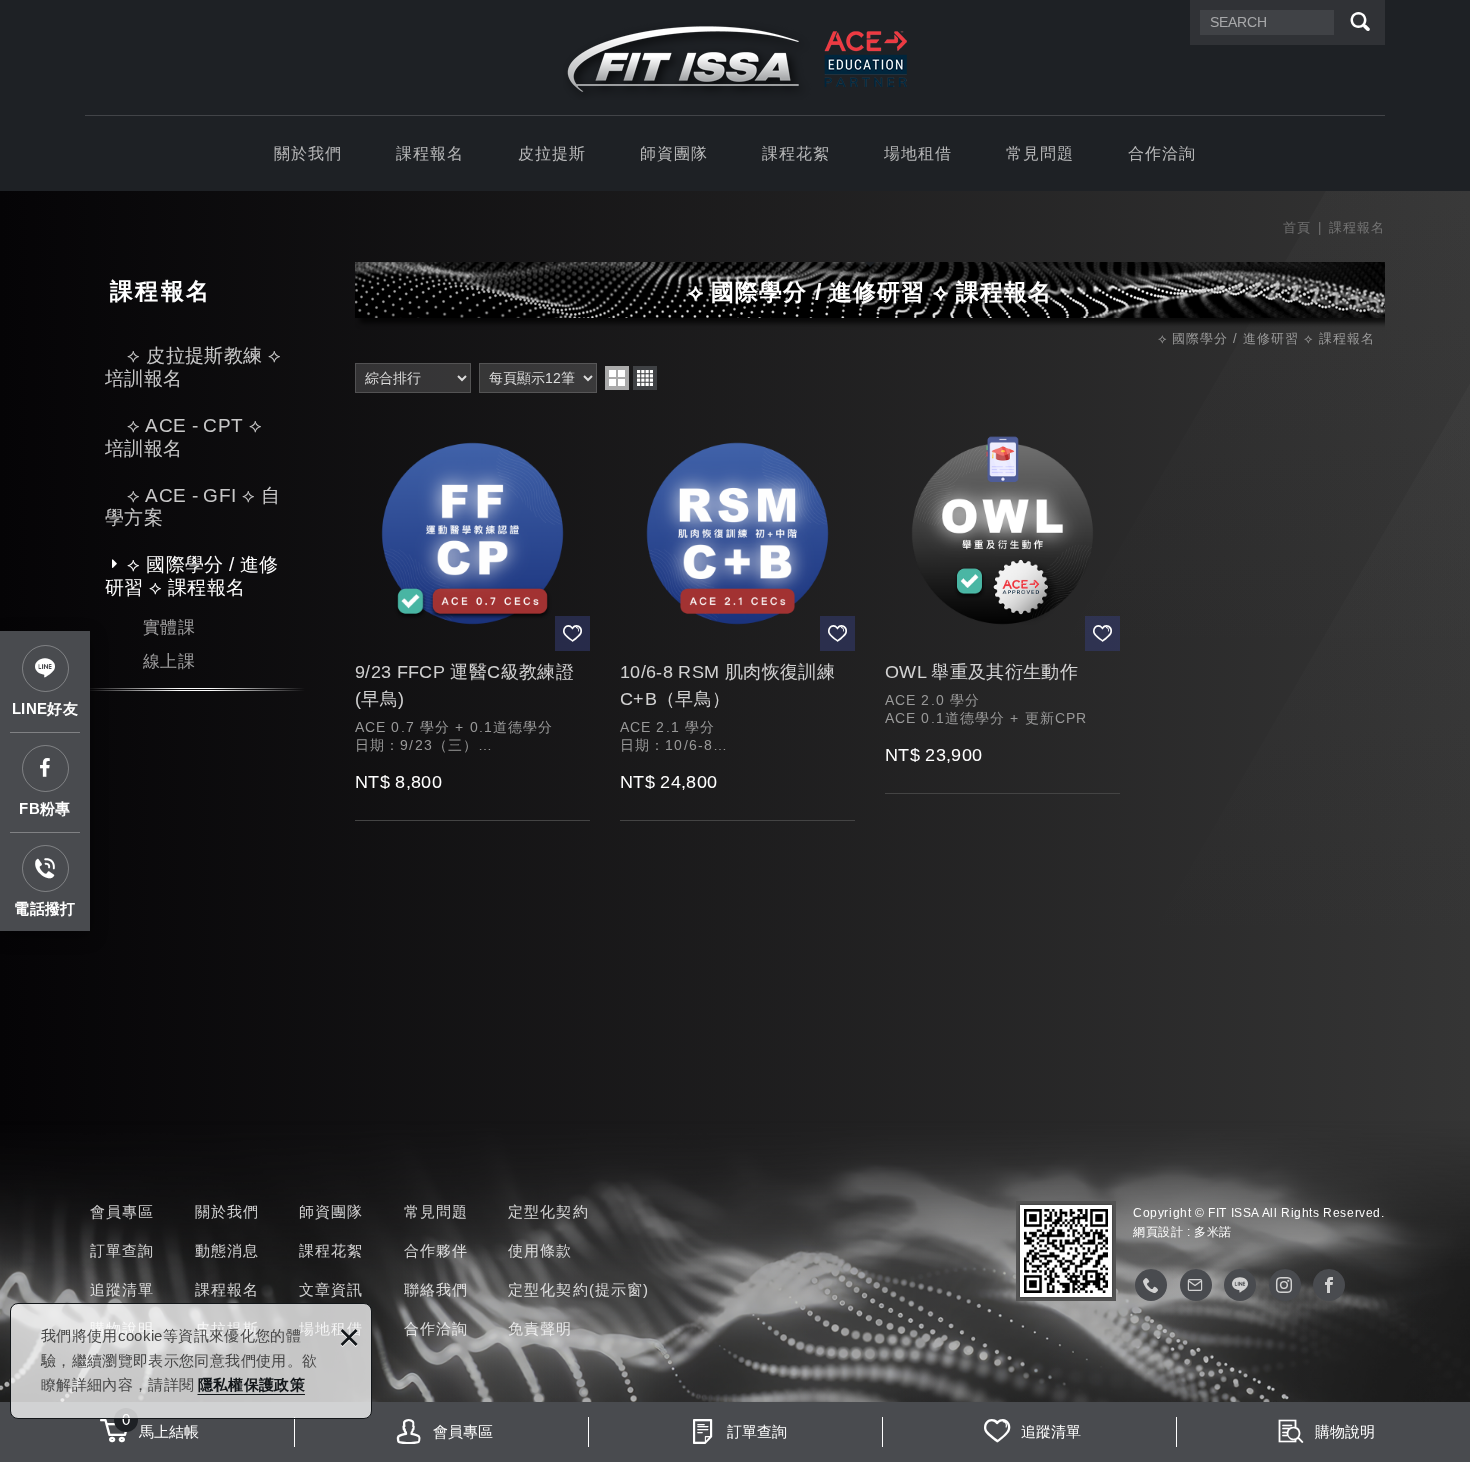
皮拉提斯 (552, 153)
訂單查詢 (122, 1250)
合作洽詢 (1162, 153)
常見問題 (1040, 153)
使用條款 (540, 1250)
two (617, 378)
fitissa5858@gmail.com (1196, 1285)
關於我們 (308, 153)
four (645, 378)
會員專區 (122, 1211)
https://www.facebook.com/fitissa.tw (1329, 1285)
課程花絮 (796, 153)
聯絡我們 (436, 1289)
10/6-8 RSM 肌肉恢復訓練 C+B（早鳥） (737, 617)
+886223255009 (1151, 1285)
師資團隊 (674, 153)
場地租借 (918, 153)
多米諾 (1213, 1232)
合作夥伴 (436, 1250)
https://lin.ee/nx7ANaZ (1240, 1285)
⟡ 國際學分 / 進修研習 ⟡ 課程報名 (192, 576)
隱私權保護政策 (251, 1384)
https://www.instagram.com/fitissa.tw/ (1285, 1285)
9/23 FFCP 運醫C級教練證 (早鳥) (472, 617)
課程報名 (430, 153)
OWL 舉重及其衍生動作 (1002, 604)
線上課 (169, 661)
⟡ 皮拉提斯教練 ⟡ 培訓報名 (193, 367)
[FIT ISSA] (735, 60)
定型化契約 (548, 1211)
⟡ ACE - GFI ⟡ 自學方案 (192, 507)
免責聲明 (540, 1328)
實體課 (169, 627)
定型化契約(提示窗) (578, 1289)
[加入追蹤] (572, 633)
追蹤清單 (122, 1289)
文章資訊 (331, 1289)
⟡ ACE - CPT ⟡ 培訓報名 (183, 437)
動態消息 (227, 1250)
